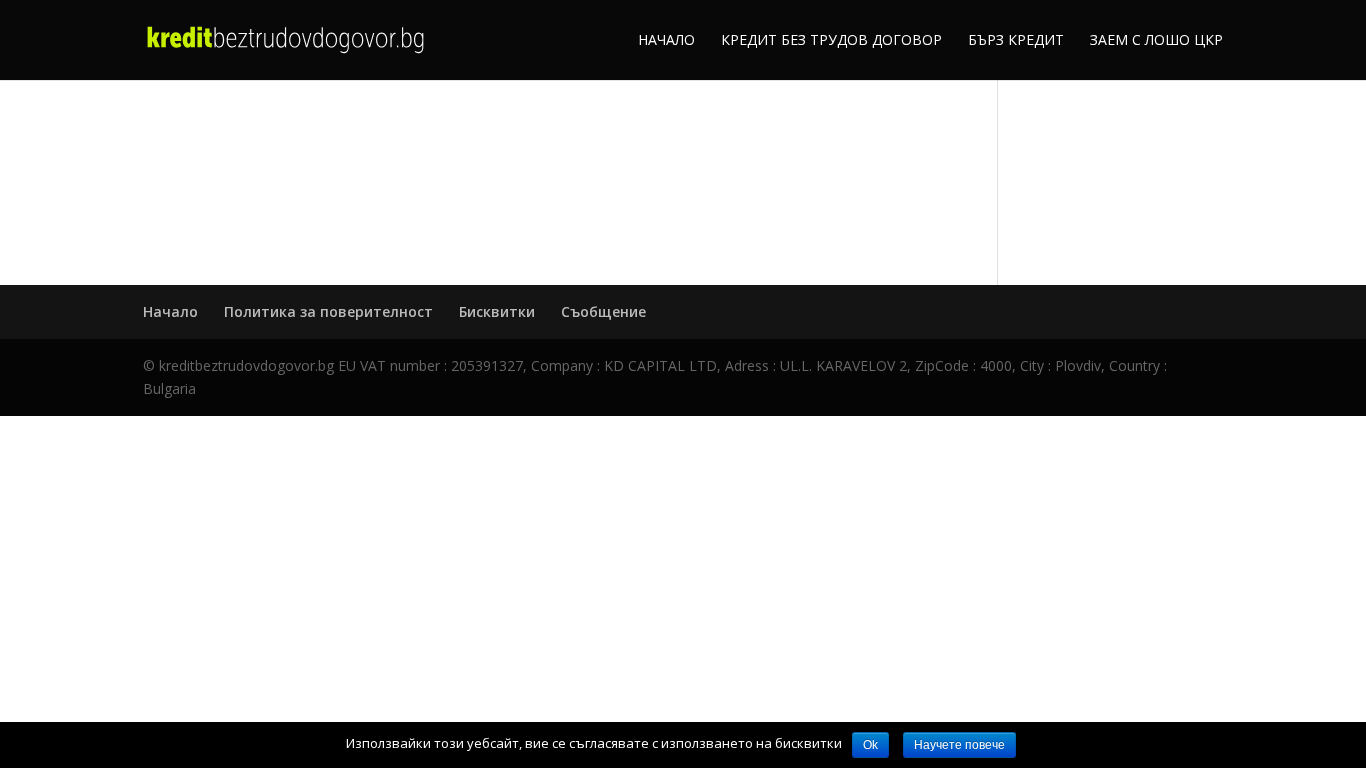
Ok (870, 745)
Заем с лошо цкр (1156, 41)
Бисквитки (497, 311)
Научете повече (959, 745)
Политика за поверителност (328, 311)
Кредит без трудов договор (831, 41)
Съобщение (603, 311)
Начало (666, 41)
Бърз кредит (1016, 41)
